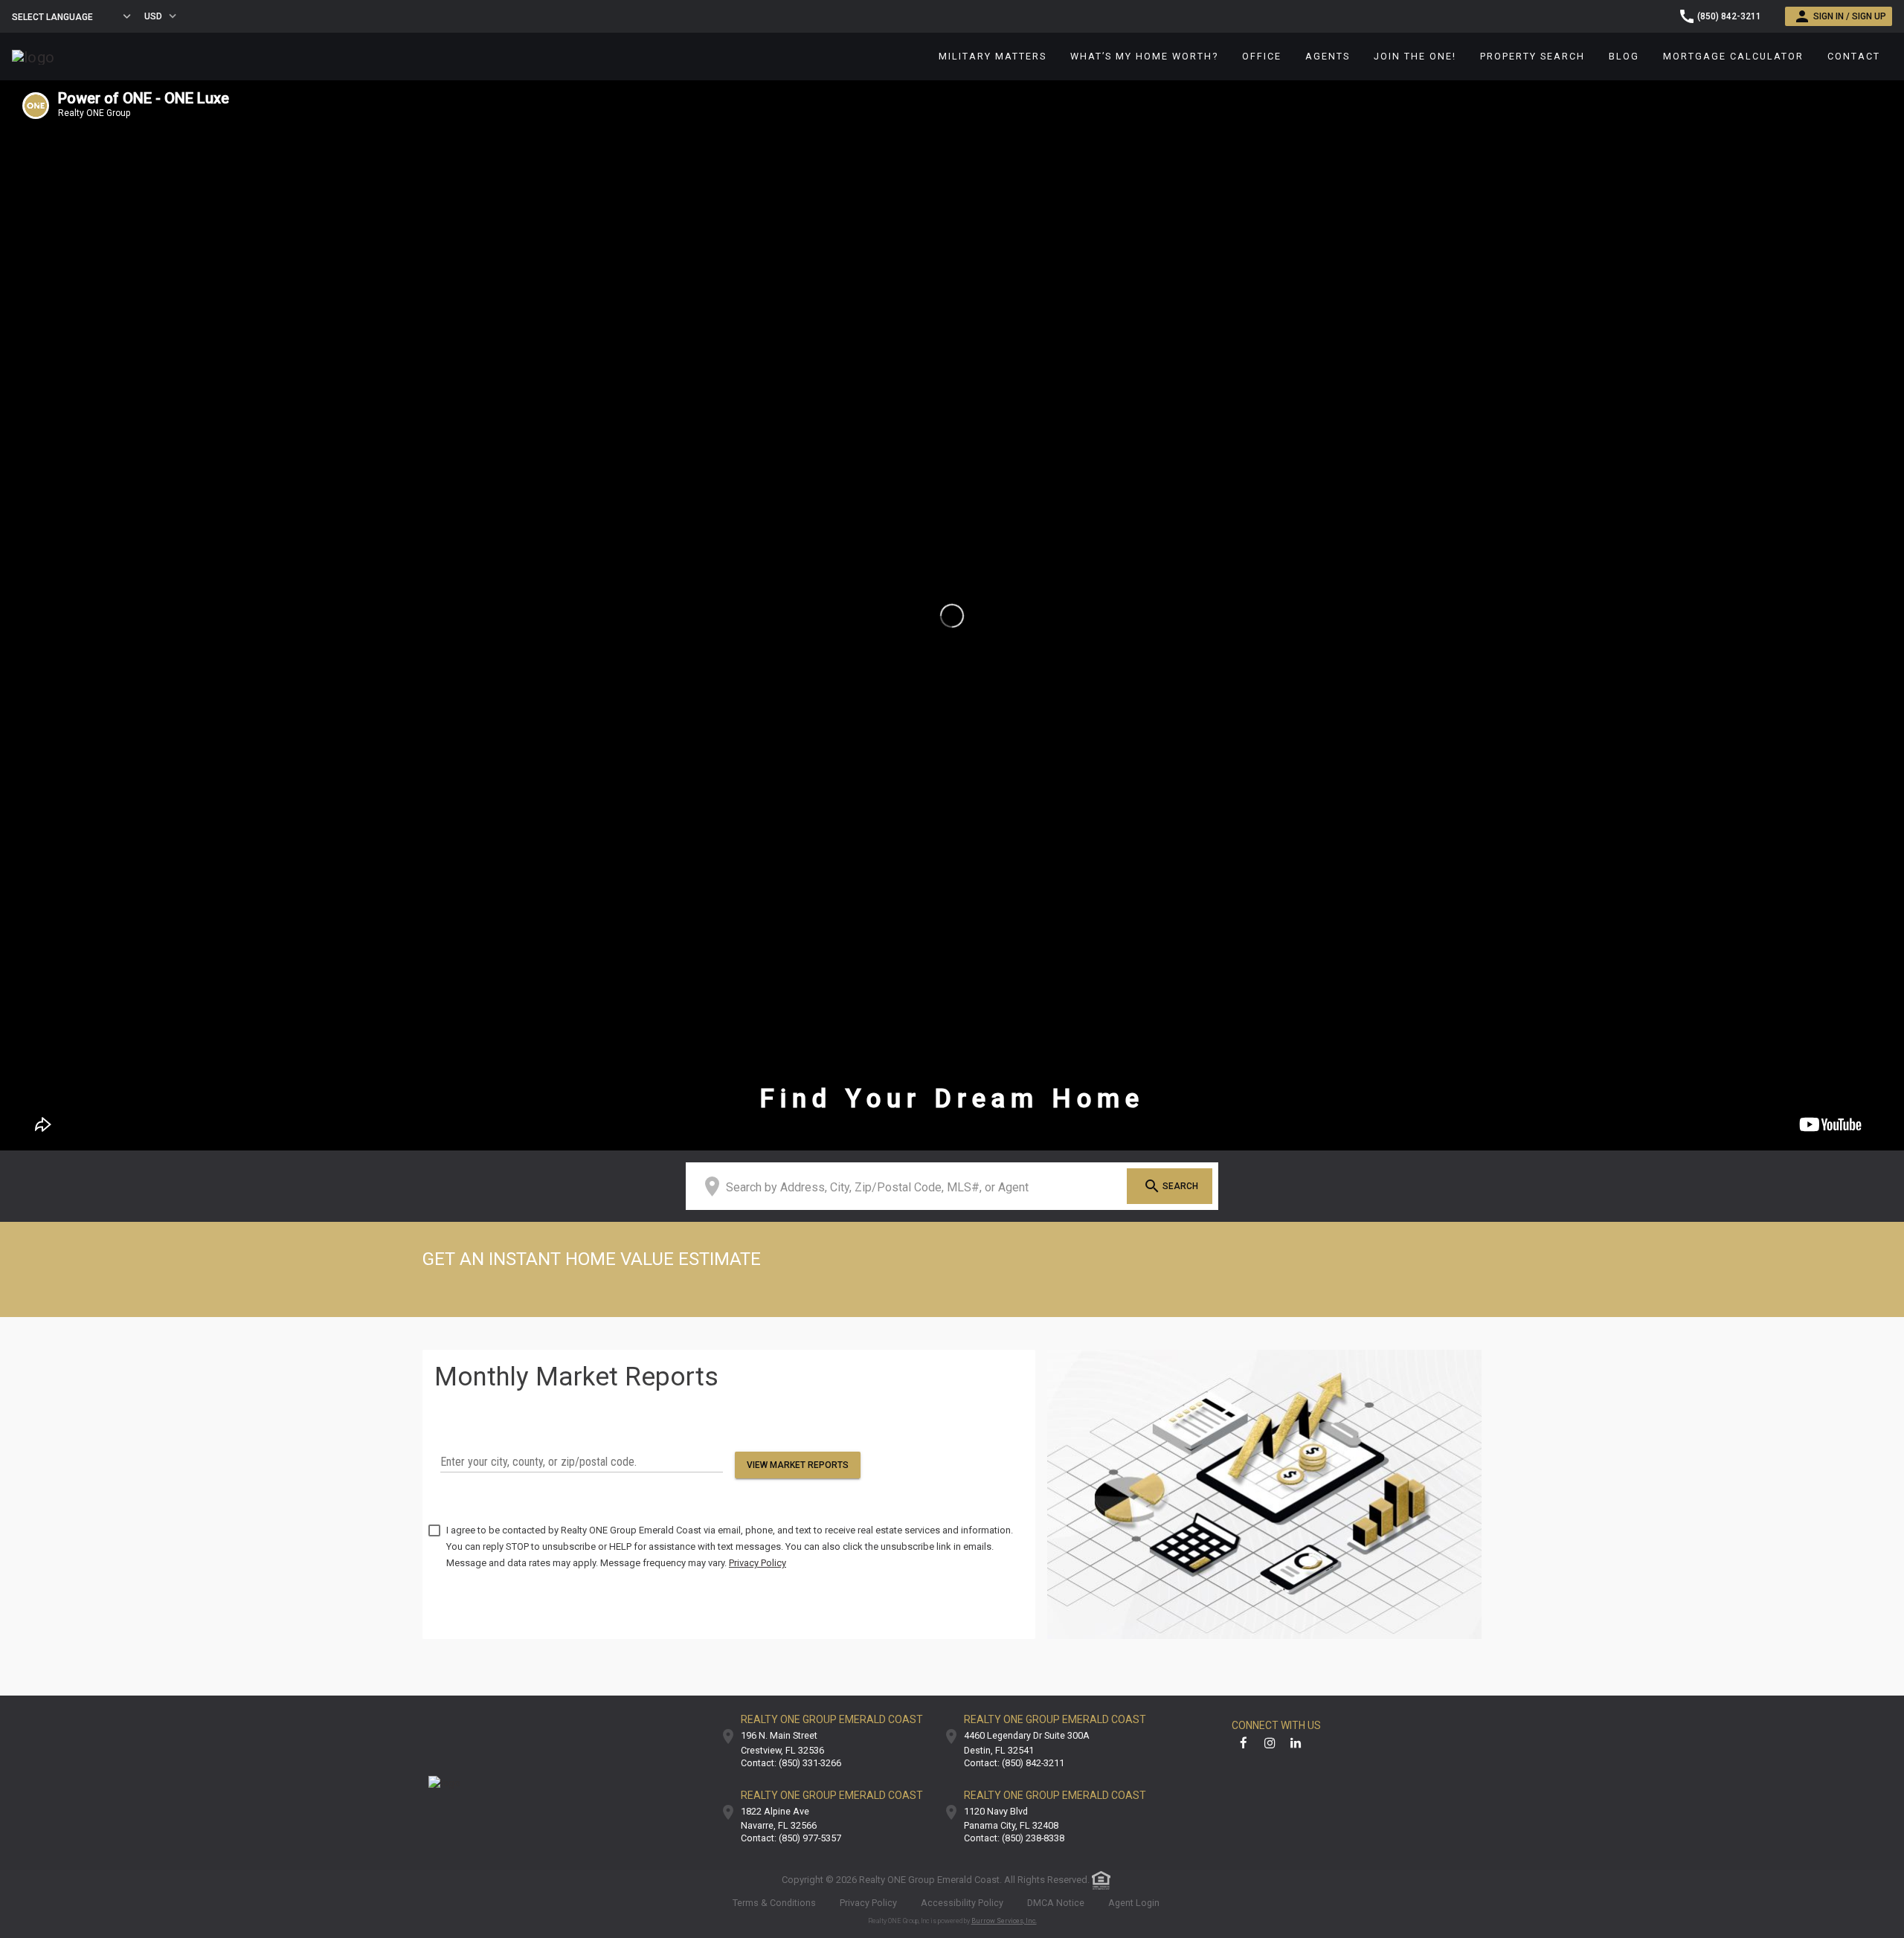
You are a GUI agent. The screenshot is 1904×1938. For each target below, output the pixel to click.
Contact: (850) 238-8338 (1014, 1839)
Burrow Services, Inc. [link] (1004, 1921)
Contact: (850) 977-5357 (791, 1839)
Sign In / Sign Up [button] (1850, 16)
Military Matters (993, 56)
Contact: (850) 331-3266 (791, 1764)
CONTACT (1854, 56)
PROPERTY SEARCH (1532, 56)
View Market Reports (798, 1465)
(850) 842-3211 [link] (1729, 16)
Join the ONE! (1415, 56)
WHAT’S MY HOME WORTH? (1144, 56)
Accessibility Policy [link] (962, 1903)
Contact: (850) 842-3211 (1014, 1764)
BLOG (1624, 56)
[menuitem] (993, 57)
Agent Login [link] (1134, 1903)
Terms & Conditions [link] (774, 1903)
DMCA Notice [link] (1056, 1903)
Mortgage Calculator (1733, 56)
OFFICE (1262, 56)
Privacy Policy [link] (868, 1903)
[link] (33, 56)
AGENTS (1328, 56)
